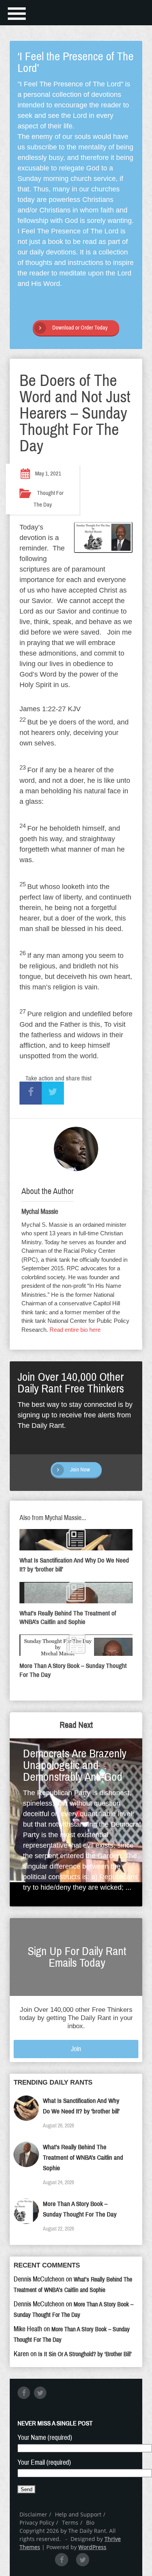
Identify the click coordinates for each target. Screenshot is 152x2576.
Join (76, 2049)
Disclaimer (33, 2514)
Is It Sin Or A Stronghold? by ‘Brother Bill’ (85, 2354)
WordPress (92, 2547)
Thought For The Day (49, 499)
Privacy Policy (37, 2523)
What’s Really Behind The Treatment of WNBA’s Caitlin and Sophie (83, 2158)
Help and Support (78, 2514)
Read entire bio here (75, 1330)
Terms (70, 2523)
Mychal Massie (40, 1212)
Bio (90, 2523)
